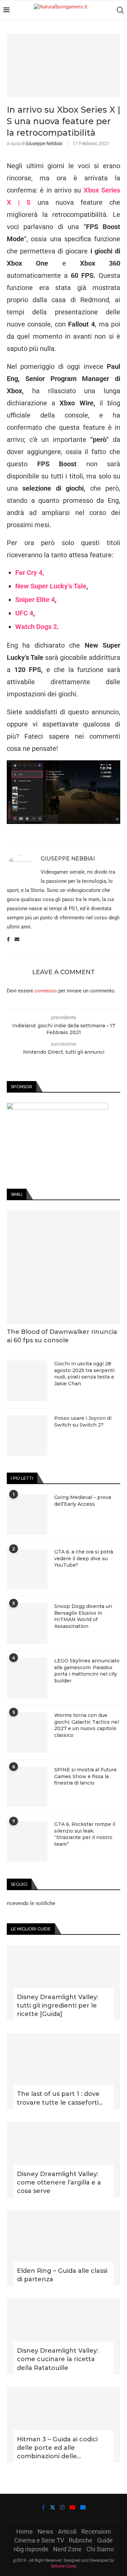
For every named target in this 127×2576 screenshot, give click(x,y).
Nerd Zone (67, 2549)
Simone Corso (64, 2566)
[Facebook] (43, 2507)
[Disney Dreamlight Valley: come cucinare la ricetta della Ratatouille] (63, 2336)
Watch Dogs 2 (36, 627)
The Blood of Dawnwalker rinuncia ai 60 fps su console (62, 1336)
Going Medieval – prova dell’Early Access (83, 1501)
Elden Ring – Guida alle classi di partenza (62, 2275)
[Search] (120, 10)
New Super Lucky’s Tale (51, 586)
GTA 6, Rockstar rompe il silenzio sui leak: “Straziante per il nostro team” (85, 1834)
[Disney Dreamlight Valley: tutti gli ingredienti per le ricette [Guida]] (63, 1983)
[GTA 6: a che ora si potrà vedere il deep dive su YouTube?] (27, 1569)
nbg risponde (31, 2549)
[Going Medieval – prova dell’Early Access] (27, 1515)
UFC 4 (24, 613)
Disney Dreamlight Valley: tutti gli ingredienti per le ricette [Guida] (58, 2006)
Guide (105, 2540)
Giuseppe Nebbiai (44, 143)
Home (25, 2532)
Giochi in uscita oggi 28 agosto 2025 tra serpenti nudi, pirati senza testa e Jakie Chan (84, 1374)
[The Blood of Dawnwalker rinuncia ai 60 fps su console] (63, 1267)
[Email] (83, 2507)
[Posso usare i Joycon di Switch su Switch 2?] (27, 1435)
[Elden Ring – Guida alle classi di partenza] (63, 2248)
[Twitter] (52, 2507)
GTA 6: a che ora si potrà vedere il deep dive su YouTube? (84, 1558)
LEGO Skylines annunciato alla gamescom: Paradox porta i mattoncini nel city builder (87, 1671)
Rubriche (81, 2540)
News (45, 2532)
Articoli (67, 2532)
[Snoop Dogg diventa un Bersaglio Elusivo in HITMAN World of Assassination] (27, 1623)
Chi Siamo (100, 2549)
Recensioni (96, 2532)
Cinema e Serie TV (39, 2540)
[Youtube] (72, 2507)
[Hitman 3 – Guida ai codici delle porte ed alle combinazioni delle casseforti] (63, 2425)
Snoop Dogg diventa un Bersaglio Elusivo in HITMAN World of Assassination (83, 1616)
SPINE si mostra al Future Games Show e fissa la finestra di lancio (86, 1776)
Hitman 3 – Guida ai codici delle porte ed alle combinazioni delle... (57, 2448)
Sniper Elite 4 (35, 600)
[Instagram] (62, 2507)
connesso (46, 991)
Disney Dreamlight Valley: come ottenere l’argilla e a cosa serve (59, 2182)
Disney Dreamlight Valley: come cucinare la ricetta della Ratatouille (58, 2359)
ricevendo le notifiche (31, 1903)
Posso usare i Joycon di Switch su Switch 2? (83, 1421)
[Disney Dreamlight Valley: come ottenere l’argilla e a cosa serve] (63, 2160)
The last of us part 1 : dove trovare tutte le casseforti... (60, 2098)
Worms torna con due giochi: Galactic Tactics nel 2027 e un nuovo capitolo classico (87, 1725)
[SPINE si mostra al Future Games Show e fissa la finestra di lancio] (27, 1787)
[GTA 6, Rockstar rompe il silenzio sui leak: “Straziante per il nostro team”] (27, 1841)
